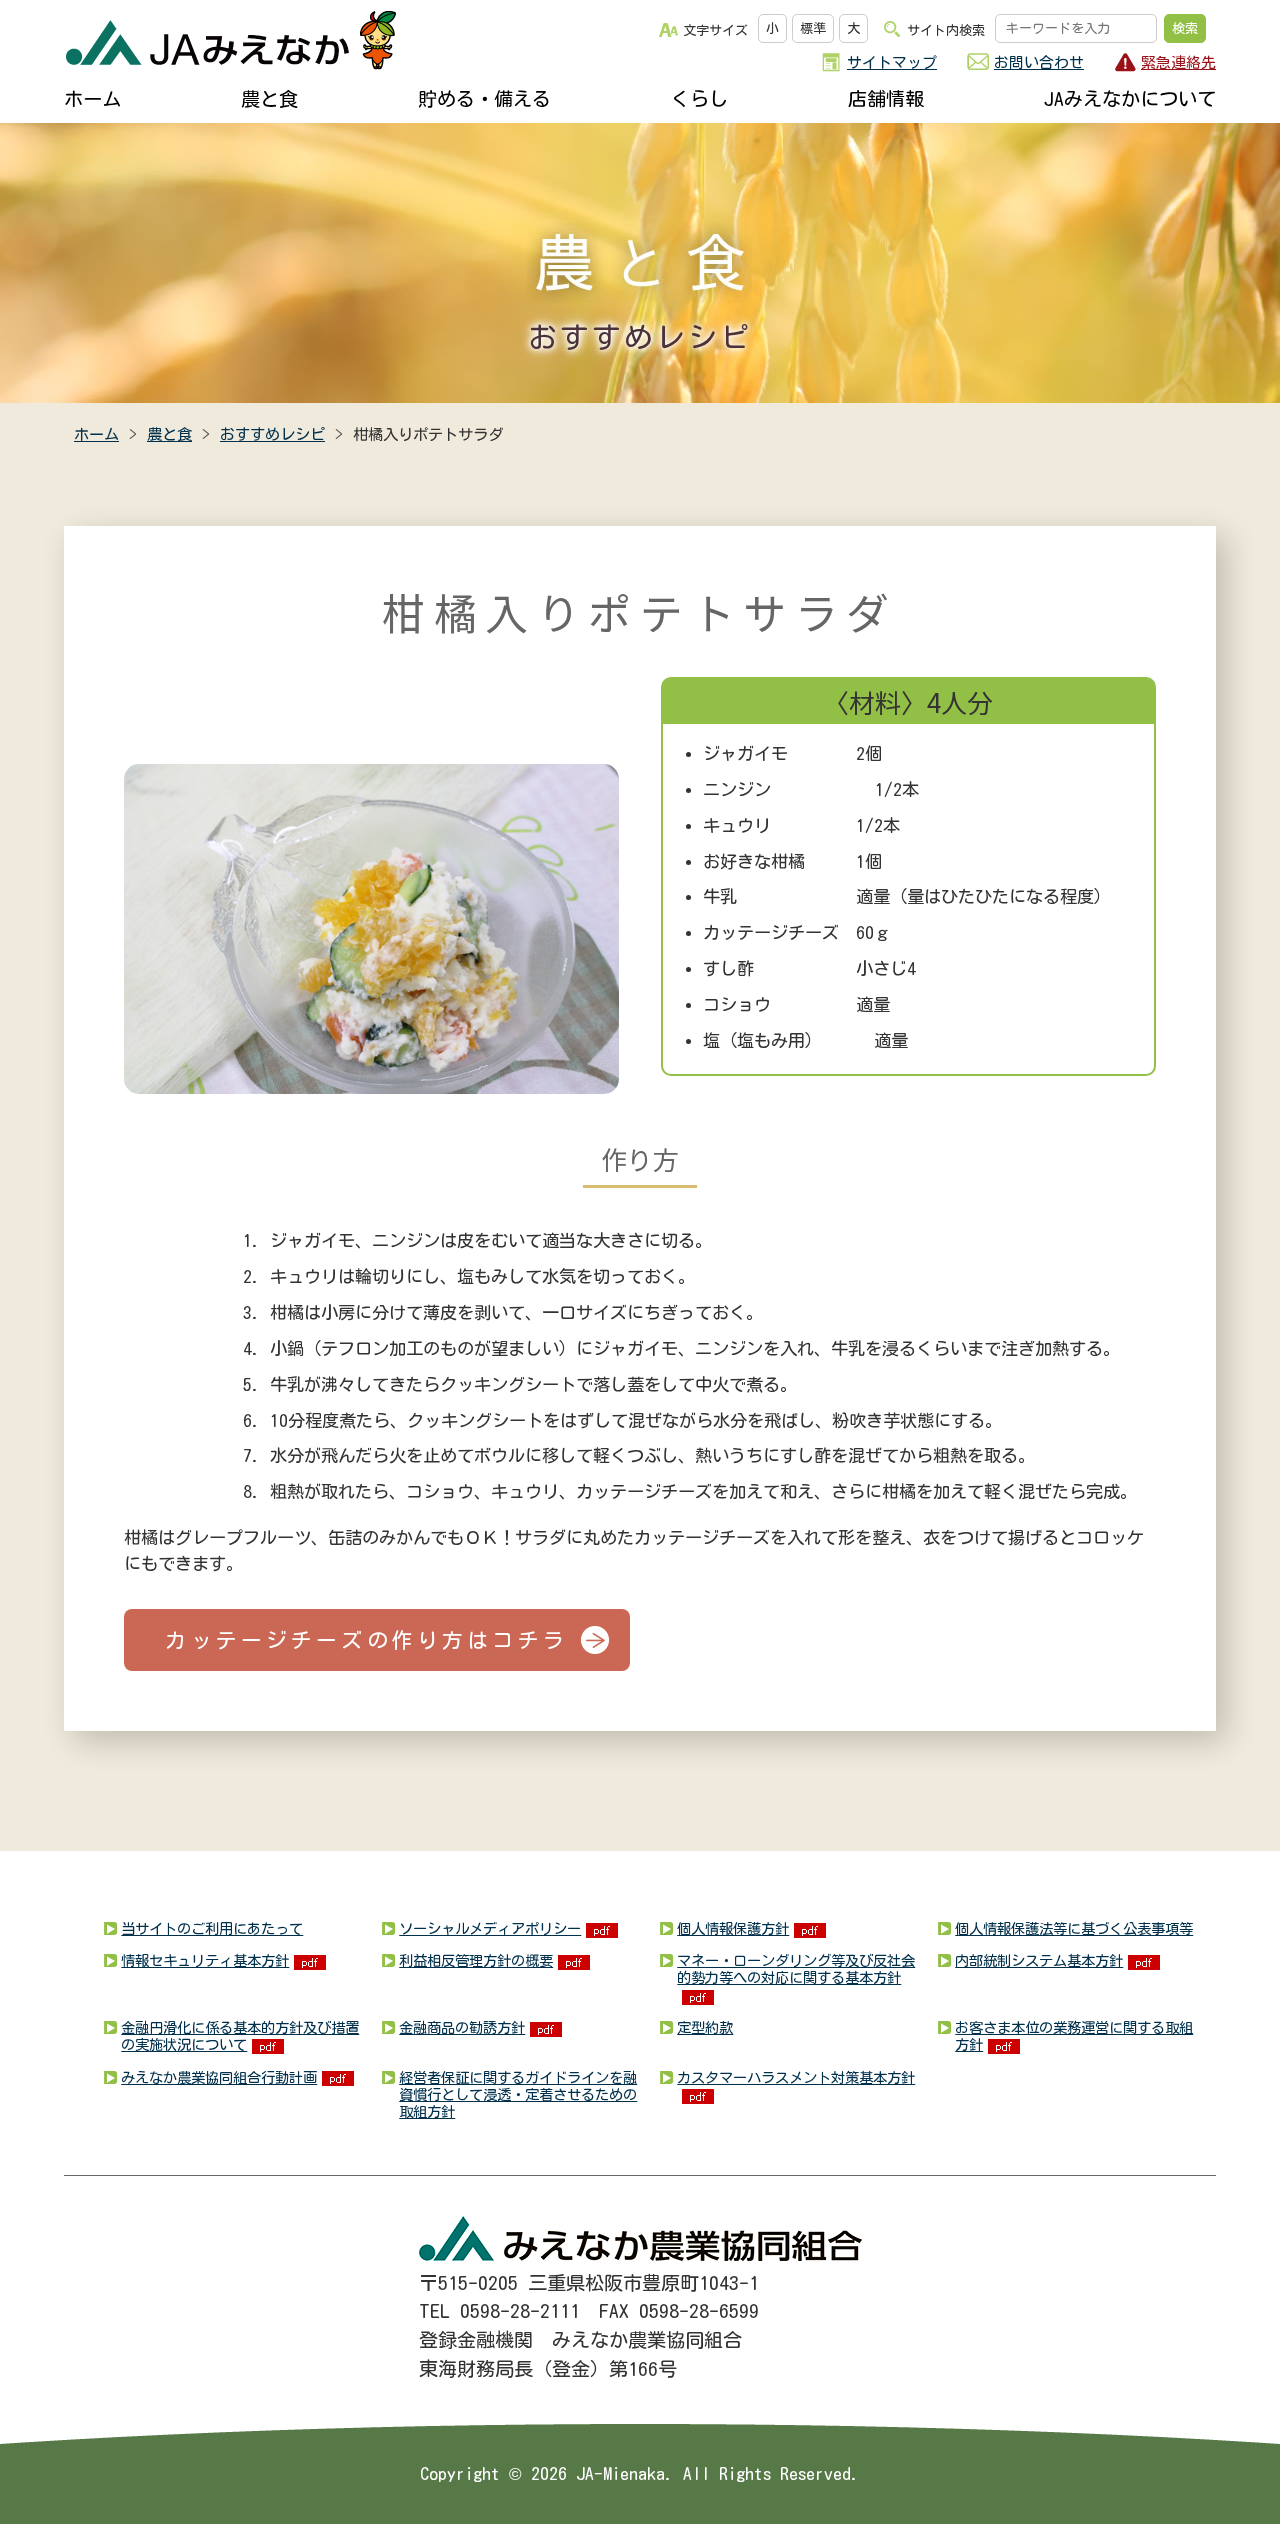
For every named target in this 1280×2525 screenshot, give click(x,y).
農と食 (269, 98)
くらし (699, 98)
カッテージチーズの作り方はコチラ (366, 1640)
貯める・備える (484, 98)
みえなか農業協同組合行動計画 (219, 2077)
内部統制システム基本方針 (1039, 1960)
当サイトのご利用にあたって (212, 1928)
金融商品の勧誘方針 (462, 2027)
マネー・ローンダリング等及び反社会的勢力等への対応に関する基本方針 (796, 1969)
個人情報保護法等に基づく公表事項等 (1074, 1928)
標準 (813, 28)
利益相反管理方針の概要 (476, 1960)
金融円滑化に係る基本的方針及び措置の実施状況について (240, 2036)
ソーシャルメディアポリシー (490, 1928)
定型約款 (705, 2027)
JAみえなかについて (1130, 98)
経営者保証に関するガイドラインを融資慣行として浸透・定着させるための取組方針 (518, 2095)
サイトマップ (892, 62)
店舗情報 (886, 98)
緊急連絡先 (1178, 62)
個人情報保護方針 (733, 1928)
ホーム (92, 98)
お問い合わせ (1039, 62)
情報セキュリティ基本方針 (205, 1960)
